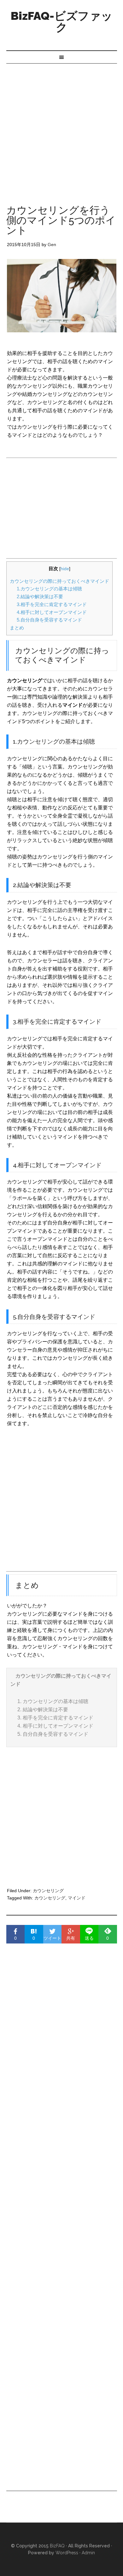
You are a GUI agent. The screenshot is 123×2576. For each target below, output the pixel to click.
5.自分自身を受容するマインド (49, 620)
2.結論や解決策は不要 (40, 596)
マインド (77, 1898)
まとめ (17, 628)
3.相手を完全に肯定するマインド (52, 604)
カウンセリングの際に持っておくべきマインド (59, 581)
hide (65, 569)
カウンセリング (48, 1891)
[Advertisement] (61, 128)
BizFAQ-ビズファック (62, 21)
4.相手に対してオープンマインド (52, 612)
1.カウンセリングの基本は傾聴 (49, 589)
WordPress (67, 2553)
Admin (88, 2553)
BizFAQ (57, 2546)
